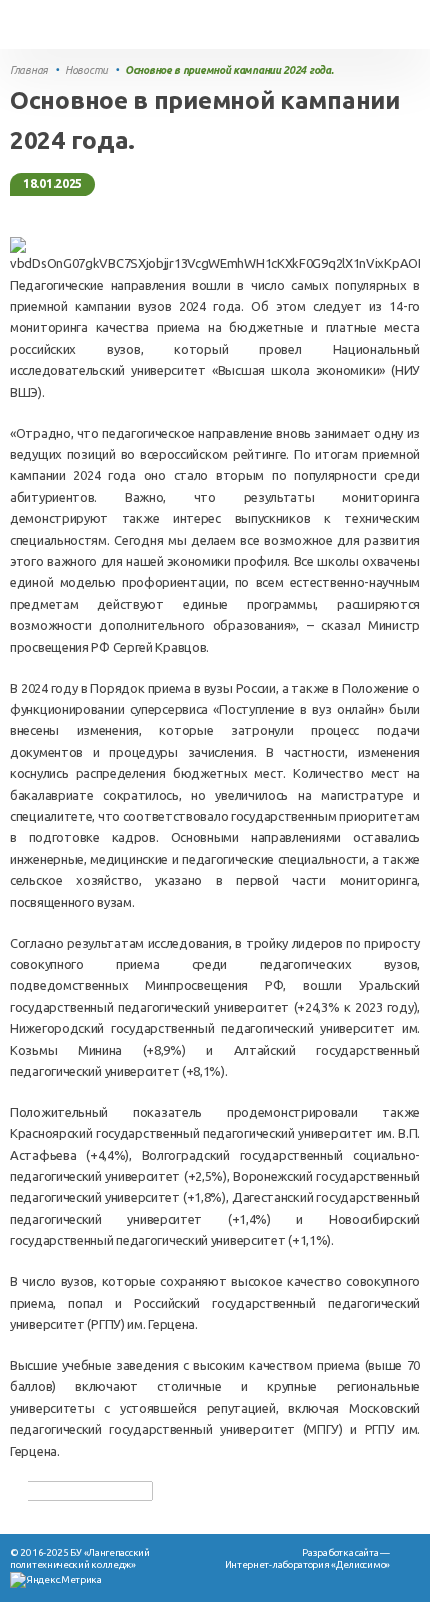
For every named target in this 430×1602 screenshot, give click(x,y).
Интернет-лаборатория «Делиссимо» (307, 1564)
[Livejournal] (122, 1490)
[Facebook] (42, 1490)
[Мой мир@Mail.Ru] (142, 1490)
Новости (86, 70)
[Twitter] (62, 1490)
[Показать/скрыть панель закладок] (20, 1491)
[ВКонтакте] (102, 1490)
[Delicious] (82, 1490)
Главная (29, 70)
